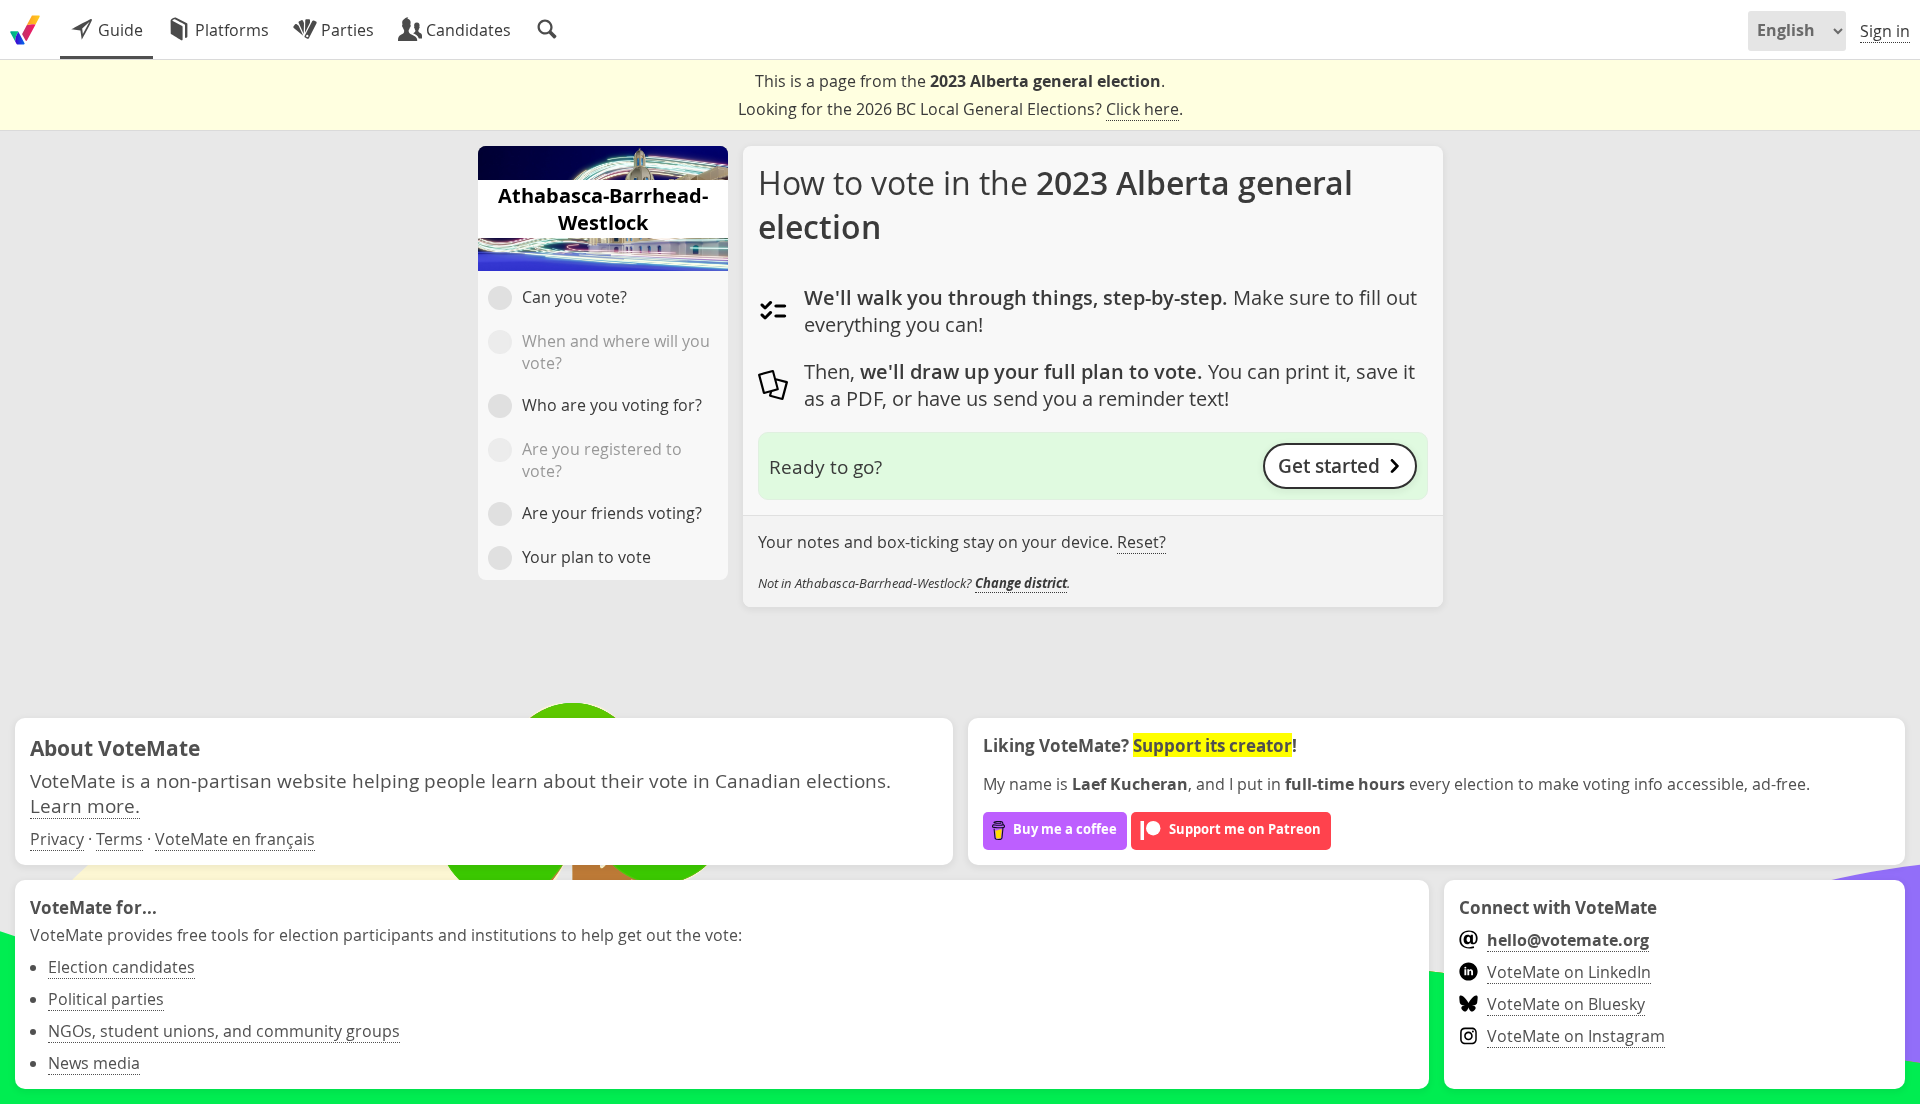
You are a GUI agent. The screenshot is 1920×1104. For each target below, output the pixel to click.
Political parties (106, 999)
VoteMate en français (235, 839)
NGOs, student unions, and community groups (224, 1031)
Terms (119, 839)
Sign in (1885, 31)
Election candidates (121, 967)
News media (94, 1063)
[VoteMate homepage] (25, 30)
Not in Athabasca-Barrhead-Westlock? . (914, 583)
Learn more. (85, 805)
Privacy (57, 839)
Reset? (1141, 542)
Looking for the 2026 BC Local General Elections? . (960, 109)
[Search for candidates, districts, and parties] (547, 30)
